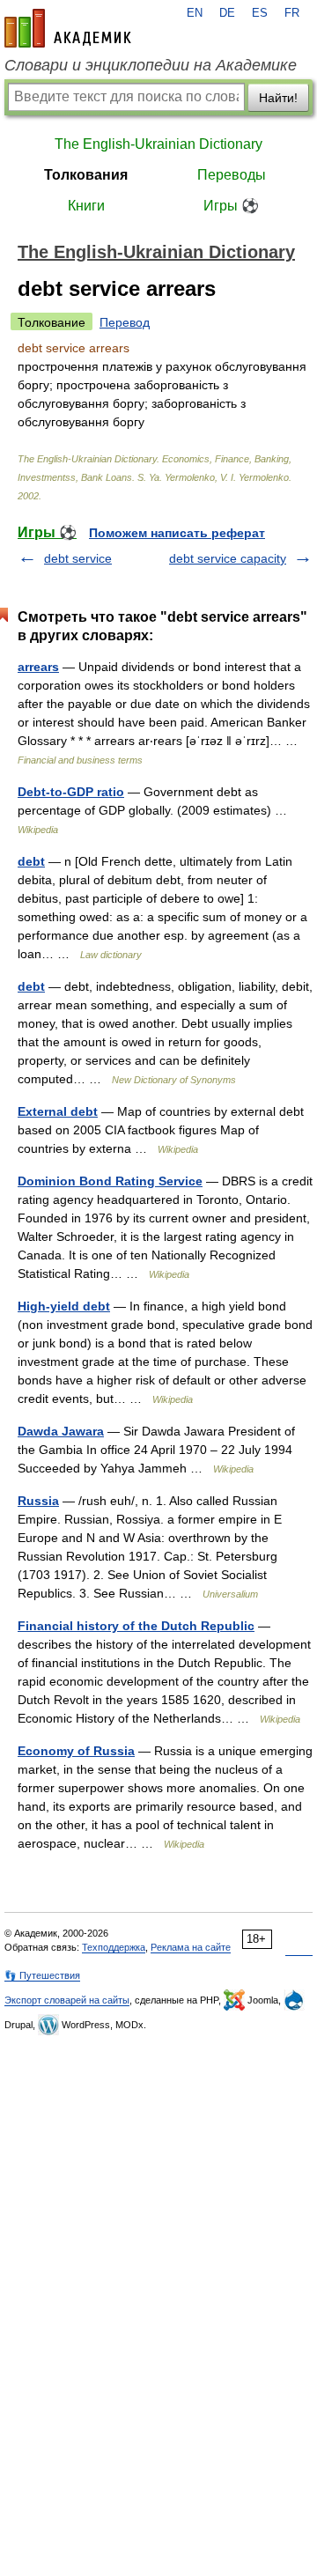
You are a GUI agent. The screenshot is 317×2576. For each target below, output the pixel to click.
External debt (58, 1111)
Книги (86, 206)
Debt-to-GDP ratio (71, 792)
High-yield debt (64, 1306)
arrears (38, 667)
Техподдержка (114, 1947)
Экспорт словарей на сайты (67, 2000)
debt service (78, 558)
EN (195, 13)
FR (292, 13)
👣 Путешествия (42, 1975)
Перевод (125, 322)
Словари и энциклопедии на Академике (151, 65)
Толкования (86, 175)
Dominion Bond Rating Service (110, 1181)
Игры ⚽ (231, 206)
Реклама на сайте (191, 1947)
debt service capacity (228, 558)
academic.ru (68, 28)
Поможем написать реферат (177, 533)
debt (31, 861)
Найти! (278, 98)
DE (227, 13)
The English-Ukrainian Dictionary (158, 144)
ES (260, 13)
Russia (38, 1501)
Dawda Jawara (61, 1431)
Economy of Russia (76, 1751)
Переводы (232, 175)
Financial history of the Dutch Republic (136, 1626)
